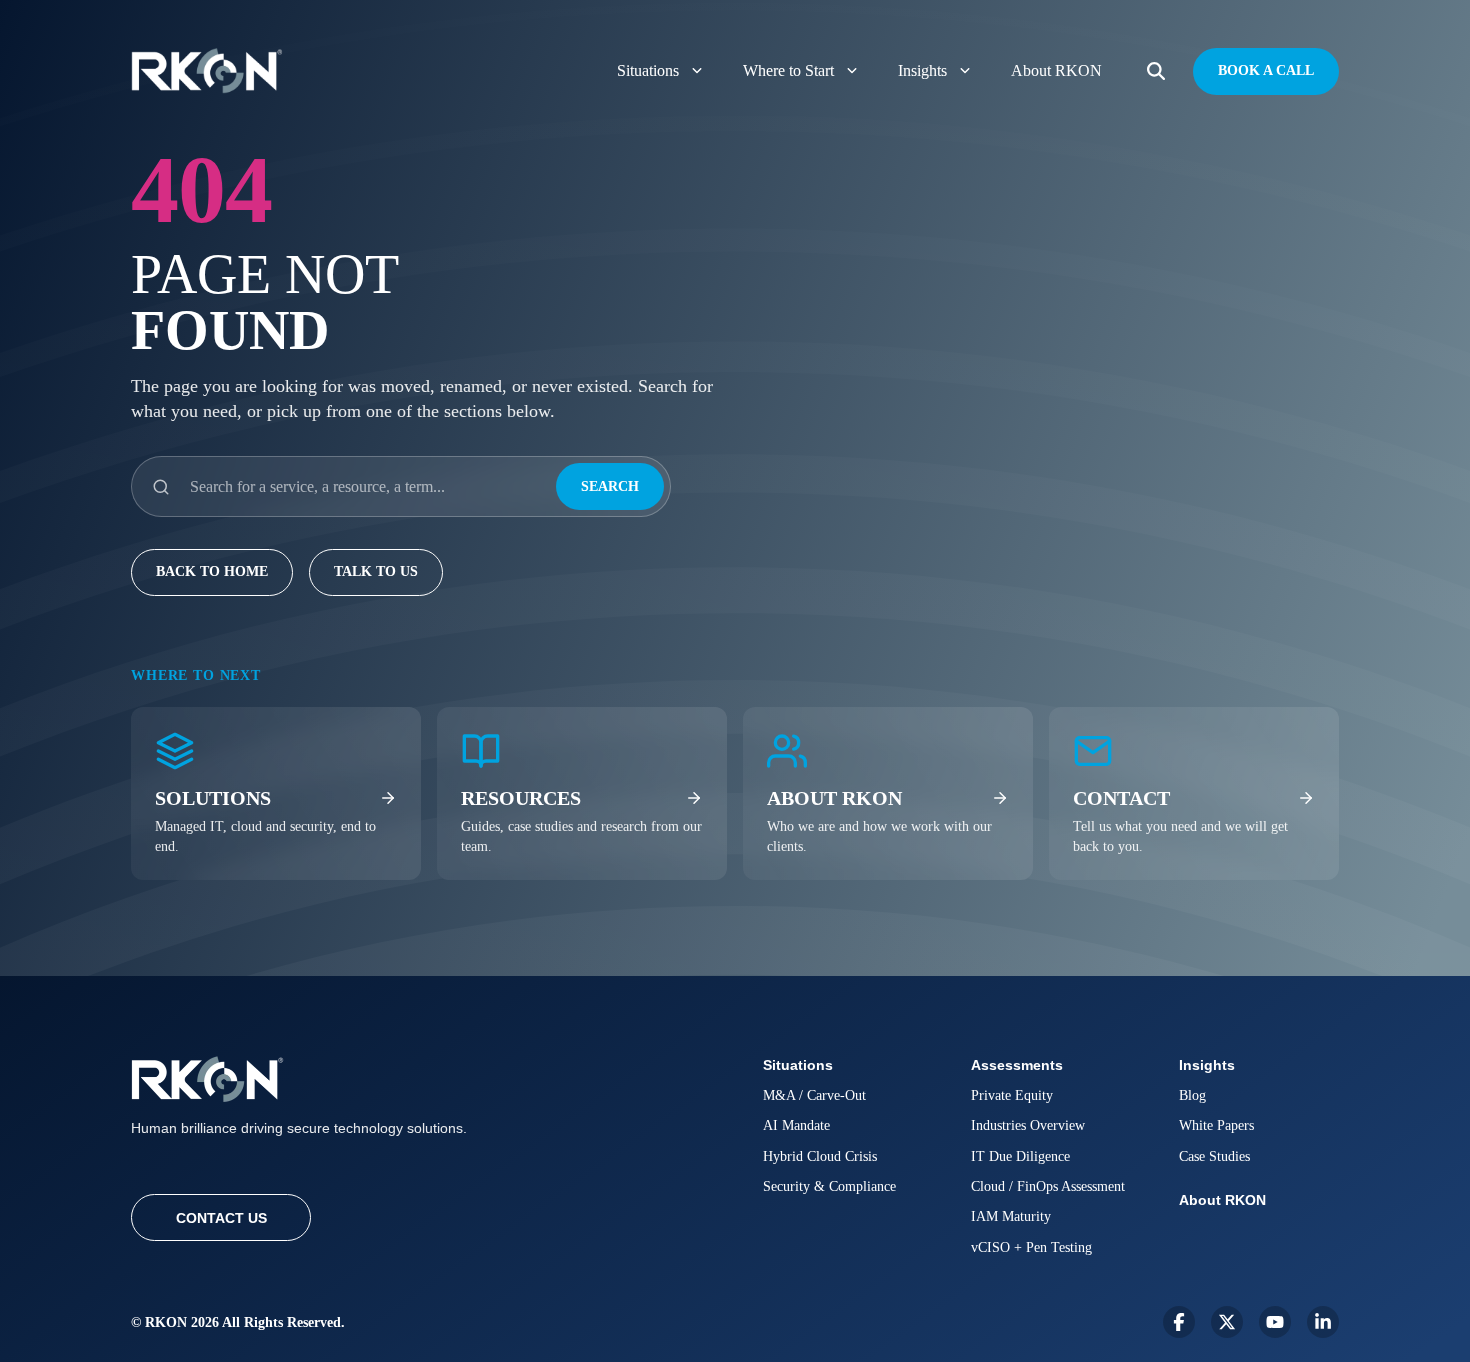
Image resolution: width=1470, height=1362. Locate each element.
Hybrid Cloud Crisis (820, 1156)
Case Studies (1214, 1156)
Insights (922, 70)
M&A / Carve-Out (814, 1095)
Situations (648, 70)
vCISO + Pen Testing (1031, 1247)
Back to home (212, 571)
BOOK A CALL (1266, 70)
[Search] (1156, 71)
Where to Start (788, 70)
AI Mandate (796, 1125)
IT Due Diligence (1020, 1156)
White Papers (1216, 1125)
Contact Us (221, 1218)
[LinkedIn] (1323, 1322)
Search (610, 486)
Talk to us (376, 571)
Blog (1192, 1095)
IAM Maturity (1011, 1216)
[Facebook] (1179, 1322)
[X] (1227, 1322)
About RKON (1056, 70)
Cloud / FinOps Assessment (1048, 1186)
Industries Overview (1028, 1125)
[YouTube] (1275, 1322)
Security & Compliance (829, 1186)
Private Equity (1012, 1095)
